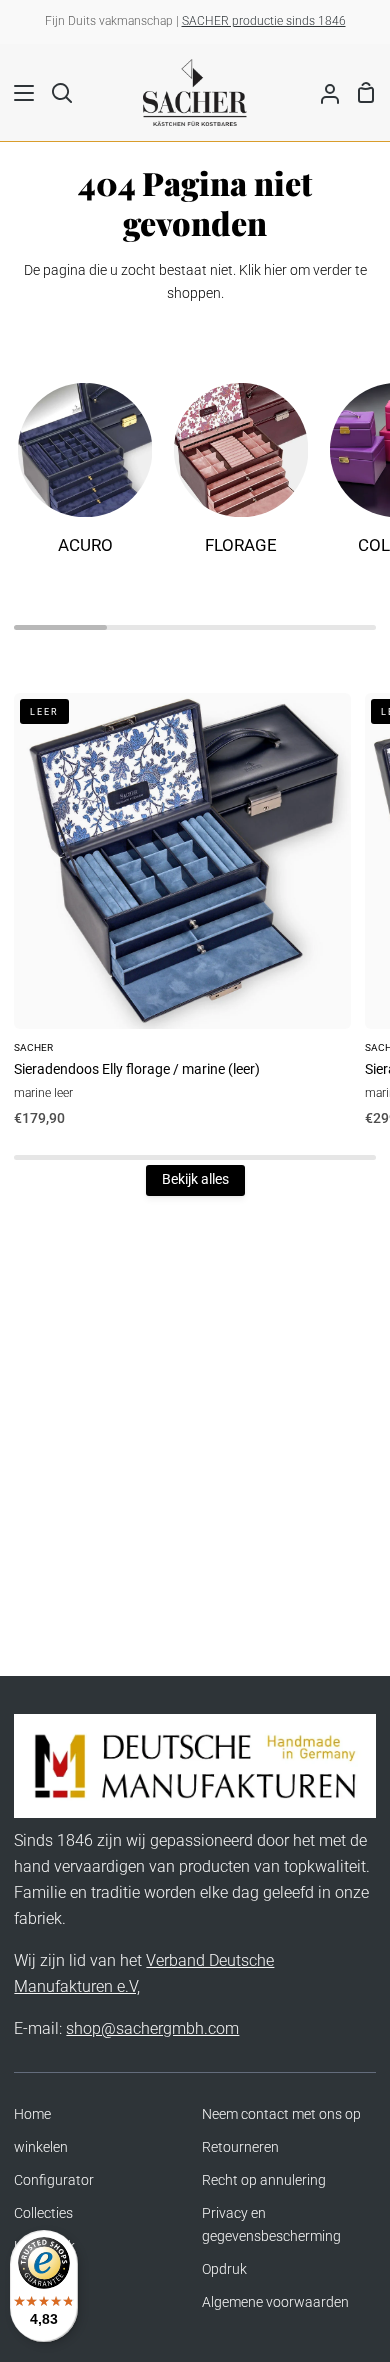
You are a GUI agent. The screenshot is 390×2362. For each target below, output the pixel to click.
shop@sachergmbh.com (152, 2028)
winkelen (41, 2147)
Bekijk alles (195, 1179)
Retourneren (240, 2147)
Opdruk (224, 2269)
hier (275, 270)
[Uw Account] (322, 92)
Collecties (43, 2213)
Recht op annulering (264, 2180)
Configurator (54, 2180)
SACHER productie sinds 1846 (264, 21)
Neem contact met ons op (281, 2114)
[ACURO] (85, 478)
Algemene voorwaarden (275, 2302)
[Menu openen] (18, 93)
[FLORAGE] (241, 478)
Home (32, 2114)
